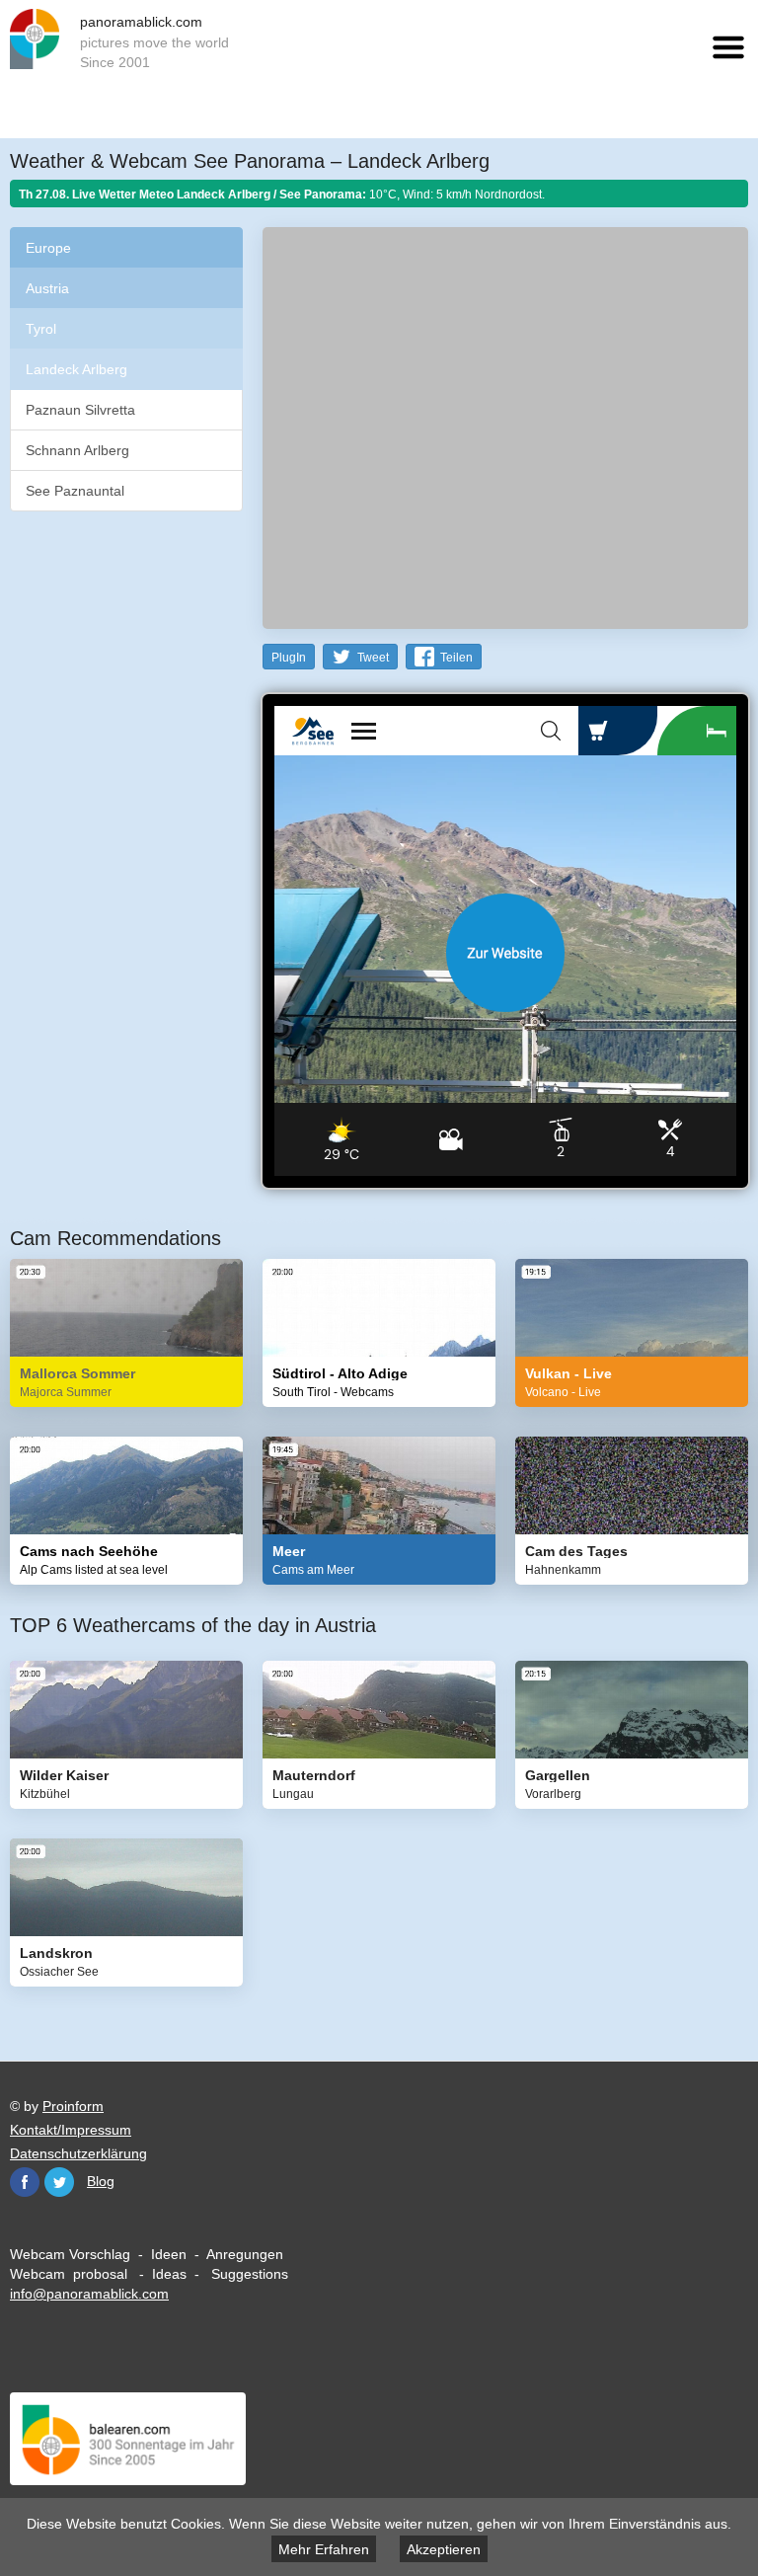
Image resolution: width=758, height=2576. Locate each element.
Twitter (59, 2182)
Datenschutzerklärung (78, 2153)
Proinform (73, 2106)
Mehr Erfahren (324, 2549)
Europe (48, 248)
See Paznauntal (75, 491)
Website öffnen (505, 953)
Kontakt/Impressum (71, 2130)
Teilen (456, 658)
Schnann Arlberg (77, 450)
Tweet (373, 658)
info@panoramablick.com (89, 2294)
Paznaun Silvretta (80, 410)
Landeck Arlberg (76, 369)
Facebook (25, 2182)
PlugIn (289, 658)
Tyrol (41, 329)
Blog (101, 2181)
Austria (47, 288)
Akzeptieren (444, 2549)
